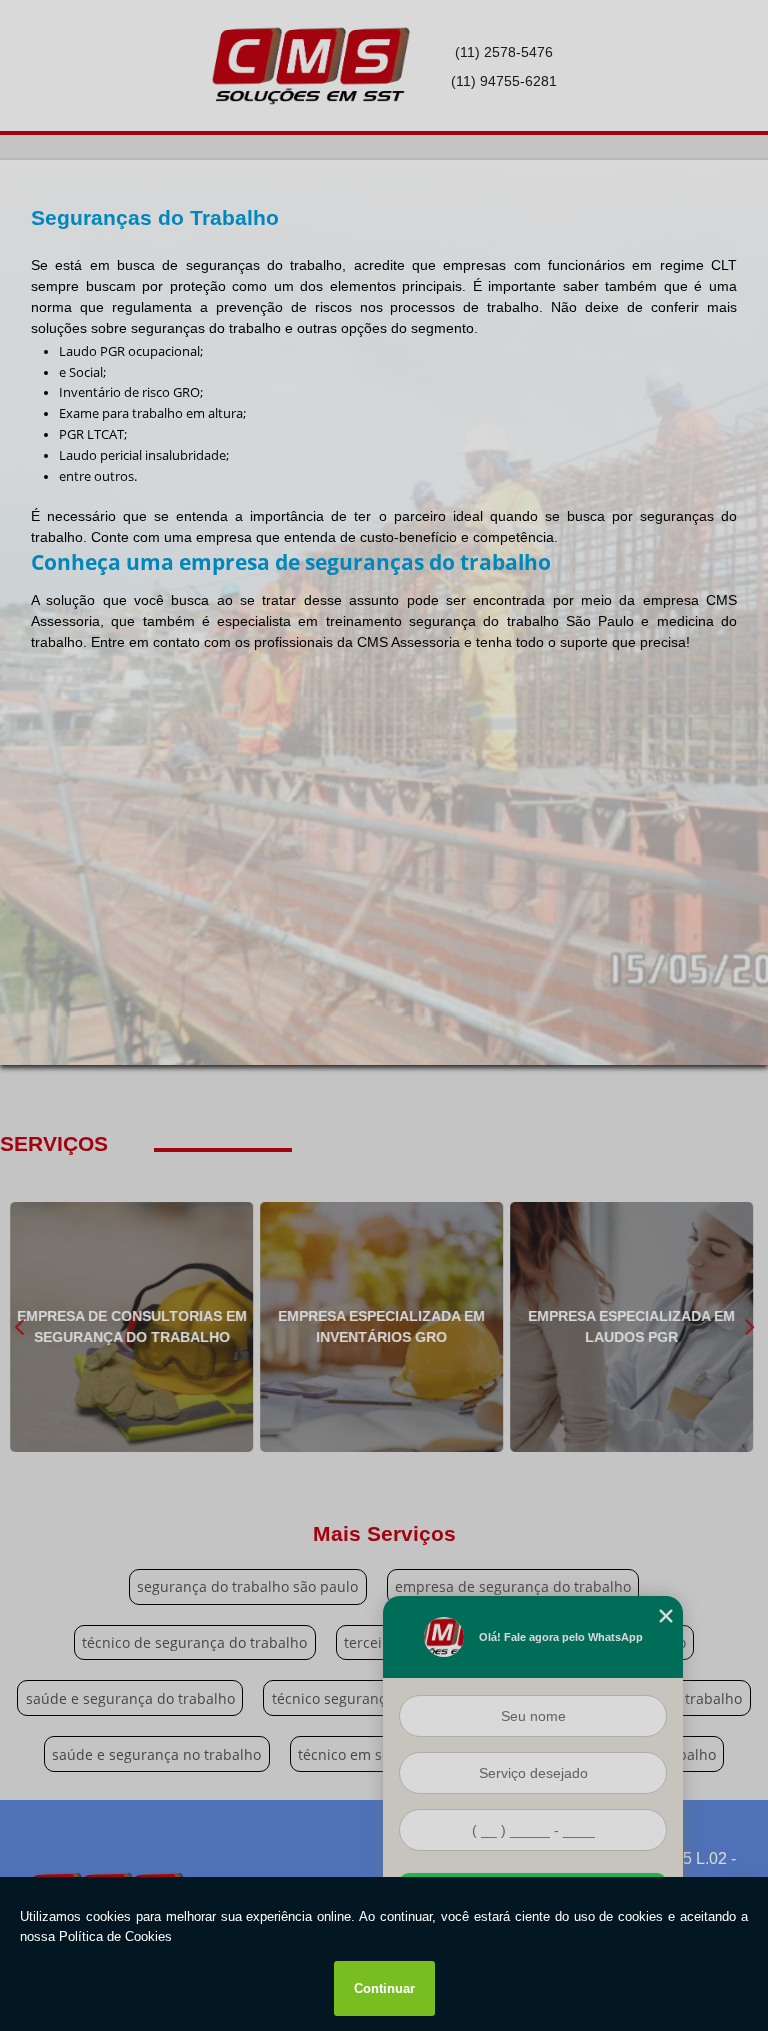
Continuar (384, 1988)
